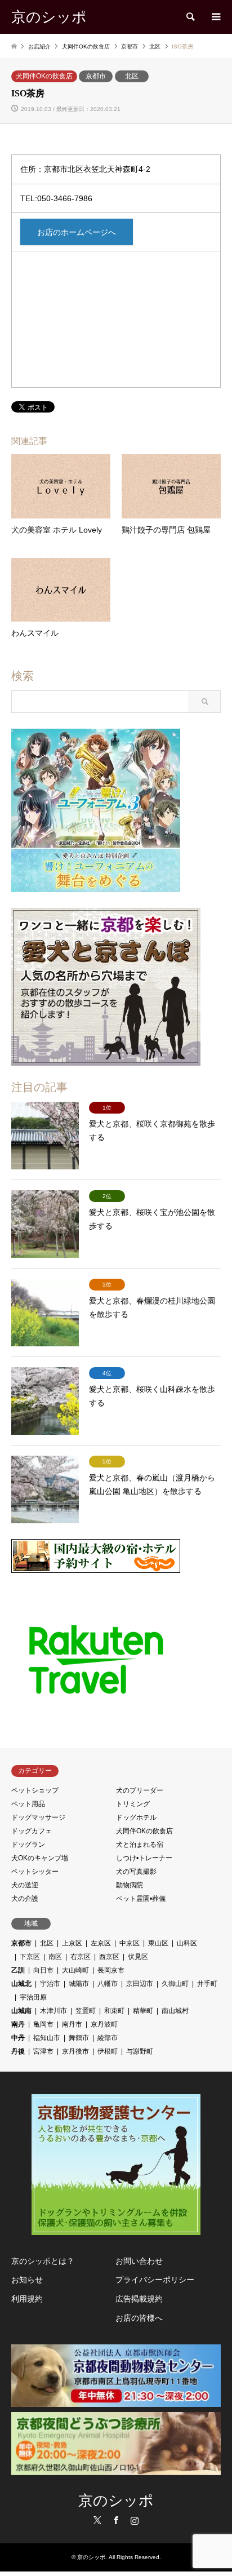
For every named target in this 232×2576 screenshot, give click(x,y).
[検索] (190, 17)
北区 (132, 76)
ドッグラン (28, 1845)
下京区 (30, 1957)
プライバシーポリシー (155, 2280)
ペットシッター (35, 1872)
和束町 (114, 2011)
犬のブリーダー (140, 1790)
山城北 (21, 1984)
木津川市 (53, 2011)
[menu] (215, 17)
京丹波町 (104, 2024)
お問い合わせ (139, 2261)
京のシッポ (116, 2501)
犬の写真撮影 (136, 1872)
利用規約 (27, 2299)
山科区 (187, 1943)
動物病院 (130, 1885)
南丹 (18, 2024)
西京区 (109, 1957)
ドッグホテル (136, 1817)
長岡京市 (111, 1970)
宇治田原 (33, 1997)
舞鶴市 (79, 2038)
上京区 (72, 1943)
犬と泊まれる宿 (140, 1845)
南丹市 (72, 2024)
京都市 (96, 76)
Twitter (97, 2520)
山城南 (21, 2011)
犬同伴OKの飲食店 (44, 76)
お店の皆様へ (139, 2318)
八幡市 (108, 1984)
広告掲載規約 (139, 2299)
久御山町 (175, 1984)
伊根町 (108, 2051)
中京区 (130, 1943)
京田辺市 (140, 1984)
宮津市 (43, 2051)
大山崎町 (75, 1970)
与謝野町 (140, 2051)
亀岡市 (43, 2024)
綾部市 (108, 2038)
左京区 (101, 1943)
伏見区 (138, 1957)
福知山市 (47, 2038)
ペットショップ (35, 1790)
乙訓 (18, 1970)
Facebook (116, 2520)
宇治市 (50, 1984)
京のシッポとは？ (43, 2261)
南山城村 (175, 2011)
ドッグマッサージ (38, 1817)
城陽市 (79, 1984)
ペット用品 (28, 1804)
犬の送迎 (25, 1885)
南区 (55, 1957)
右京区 (81, 1957)
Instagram (135, 2520)
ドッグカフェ (32, 1831)
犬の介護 (25, 1899)
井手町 (207, 1984)
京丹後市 (75, 2051)
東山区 (158, 1943)
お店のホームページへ (77, 232)
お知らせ (27, 2280)
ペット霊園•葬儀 (141, 1899)
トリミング (133, 1804)
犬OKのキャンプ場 (40, 1858)
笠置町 (86, 2011)
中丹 (18, 2038)
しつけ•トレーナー (144, 1858)
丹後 (18, 2051)
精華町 (143, 2011)
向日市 (43, 1970)
